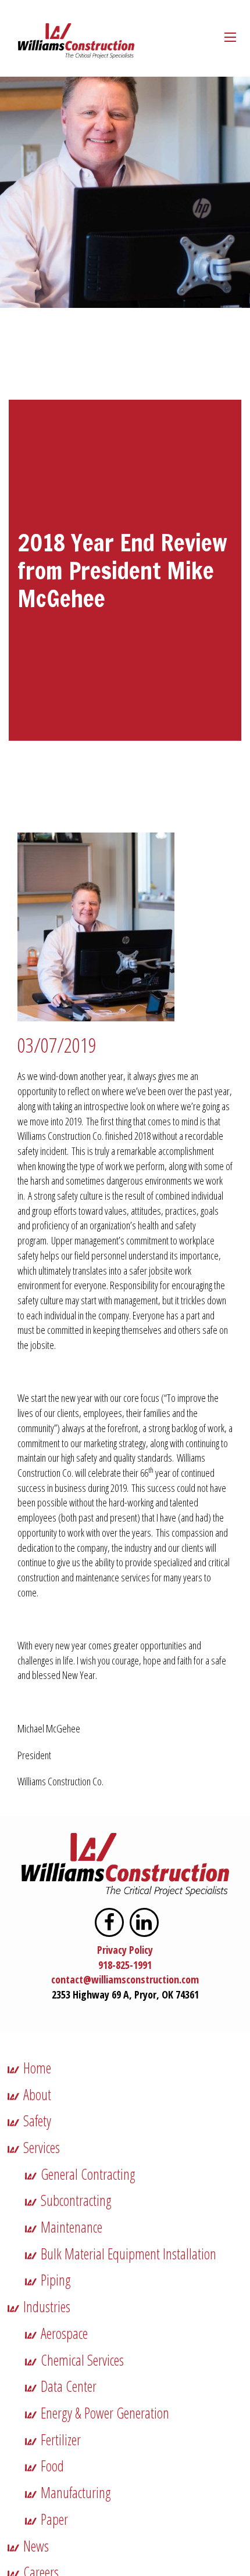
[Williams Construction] (76, 41)
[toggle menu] (230, 37)
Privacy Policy (125, 1950)
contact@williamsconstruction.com (125, 1979)
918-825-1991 (125, 1965)
